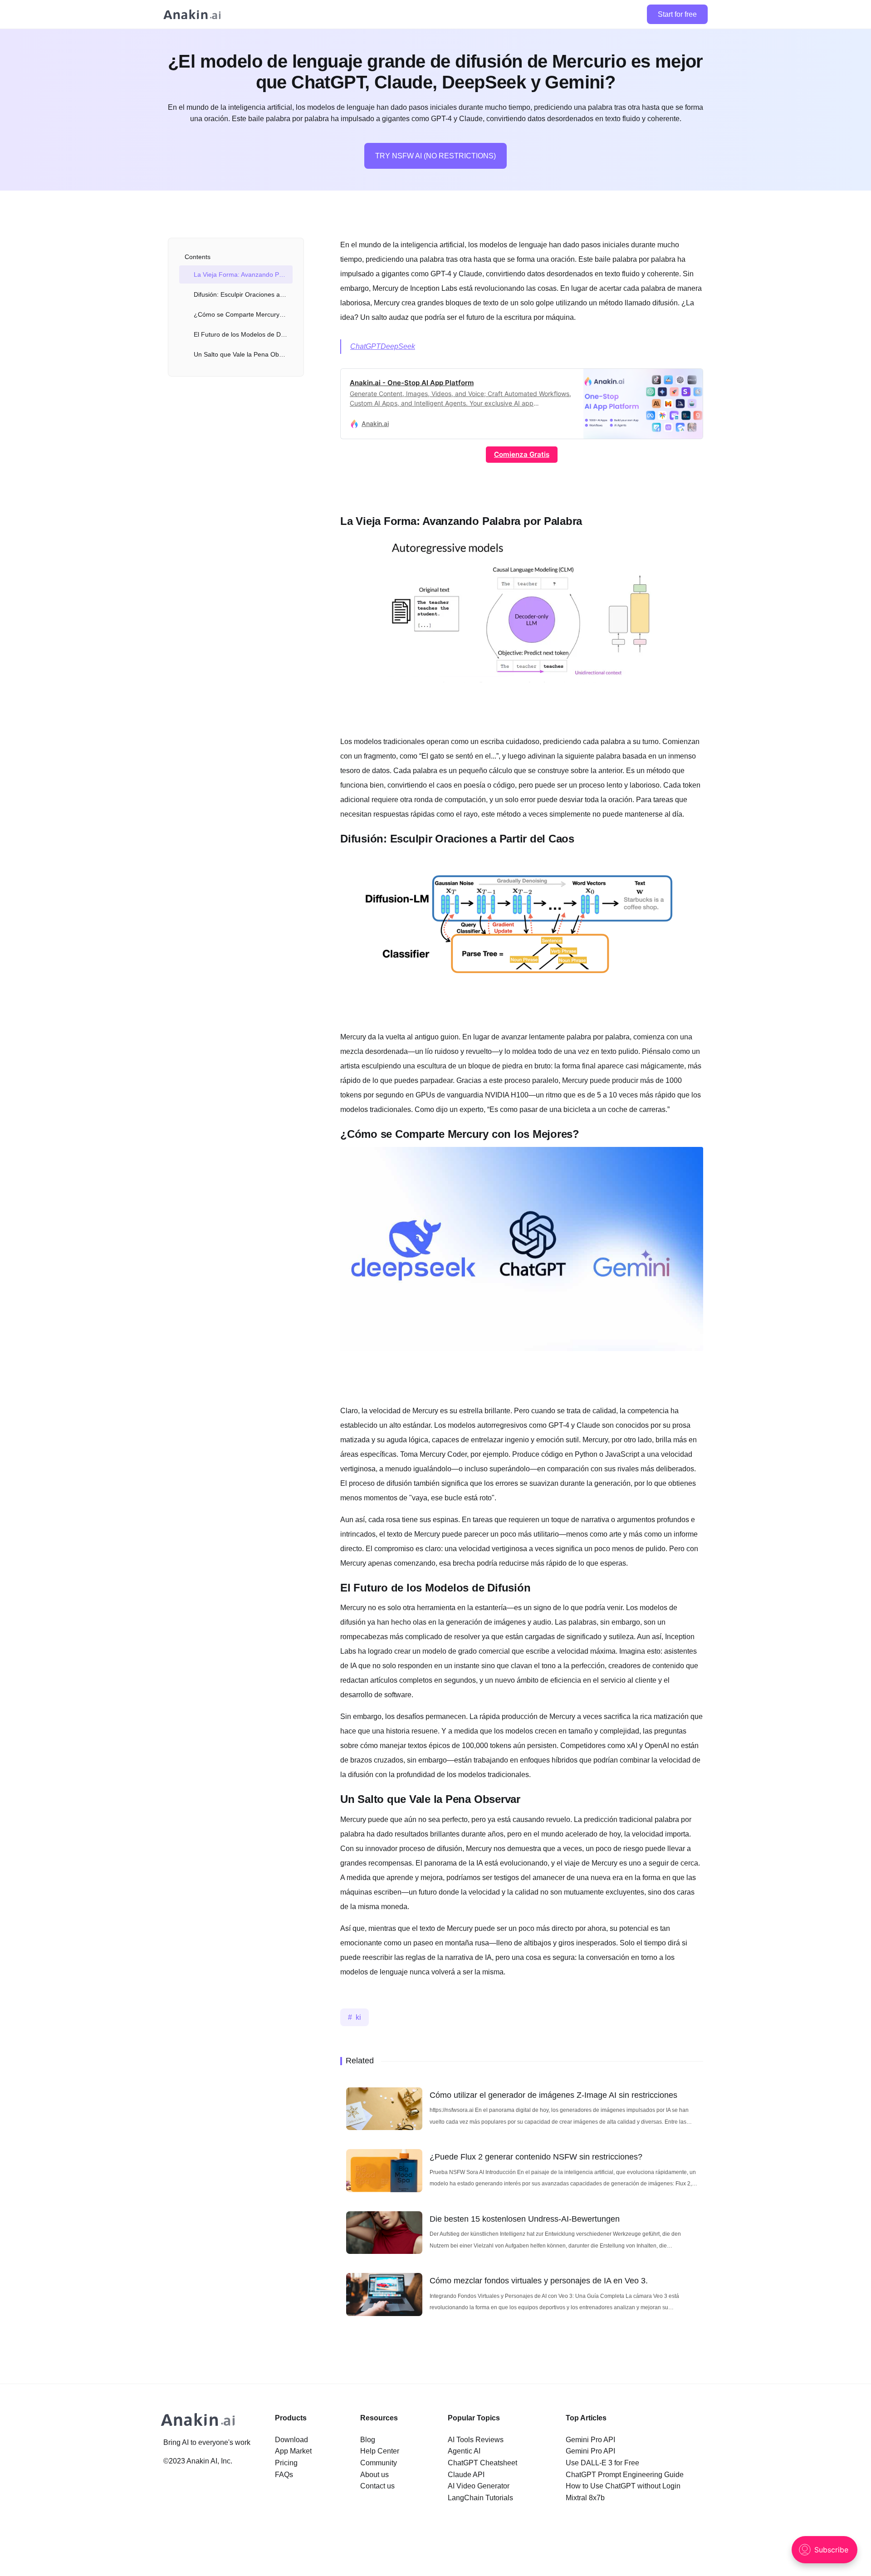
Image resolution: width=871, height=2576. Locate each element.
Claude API (466, 2475)
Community (379, 2463)
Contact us (377, 2486)
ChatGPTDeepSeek (383, 346)
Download (291, 2440)
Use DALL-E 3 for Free (602, 2463)
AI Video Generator (479, 2486)
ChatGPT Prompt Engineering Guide (625, 2475)
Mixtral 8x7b (585, 2498)
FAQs (284, 2475)
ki (358, 2017)
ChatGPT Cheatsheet (482, 2463)
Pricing (286, 2463)
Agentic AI (464, 2451)
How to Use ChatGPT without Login (623, 2486)
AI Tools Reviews (476, 2440)
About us (374, 2475)
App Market (293, 2451)
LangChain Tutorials (480, 2498)
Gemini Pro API (590, 2440)
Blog (368, 2440)
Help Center (380, 2451)
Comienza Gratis (522, 454)
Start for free (677, 14)
